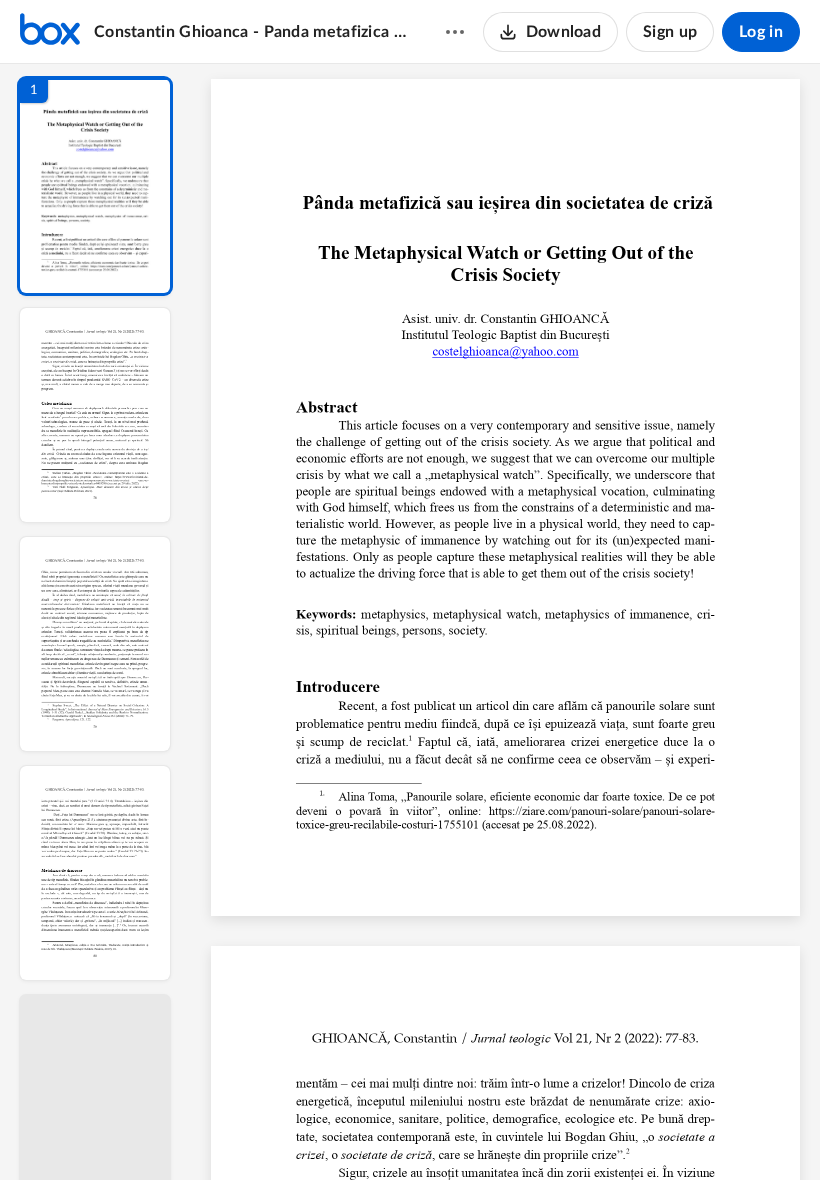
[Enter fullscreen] (690, 1131)
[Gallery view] (654, 1131)
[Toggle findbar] (358, 1131)
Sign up (670, 32)
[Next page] (466, 1131)
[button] (95, 186)
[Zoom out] (508, 1131)
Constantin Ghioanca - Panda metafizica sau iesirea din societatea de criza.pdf (250, 32)
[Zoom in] (576, 1131)
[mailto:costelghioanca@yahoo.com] (505, 351)
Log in (761, 32)
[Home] (50, 32)
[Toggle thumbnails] (322, 1131)
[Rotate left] (616, 1131)
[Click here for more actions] (455, 32)
